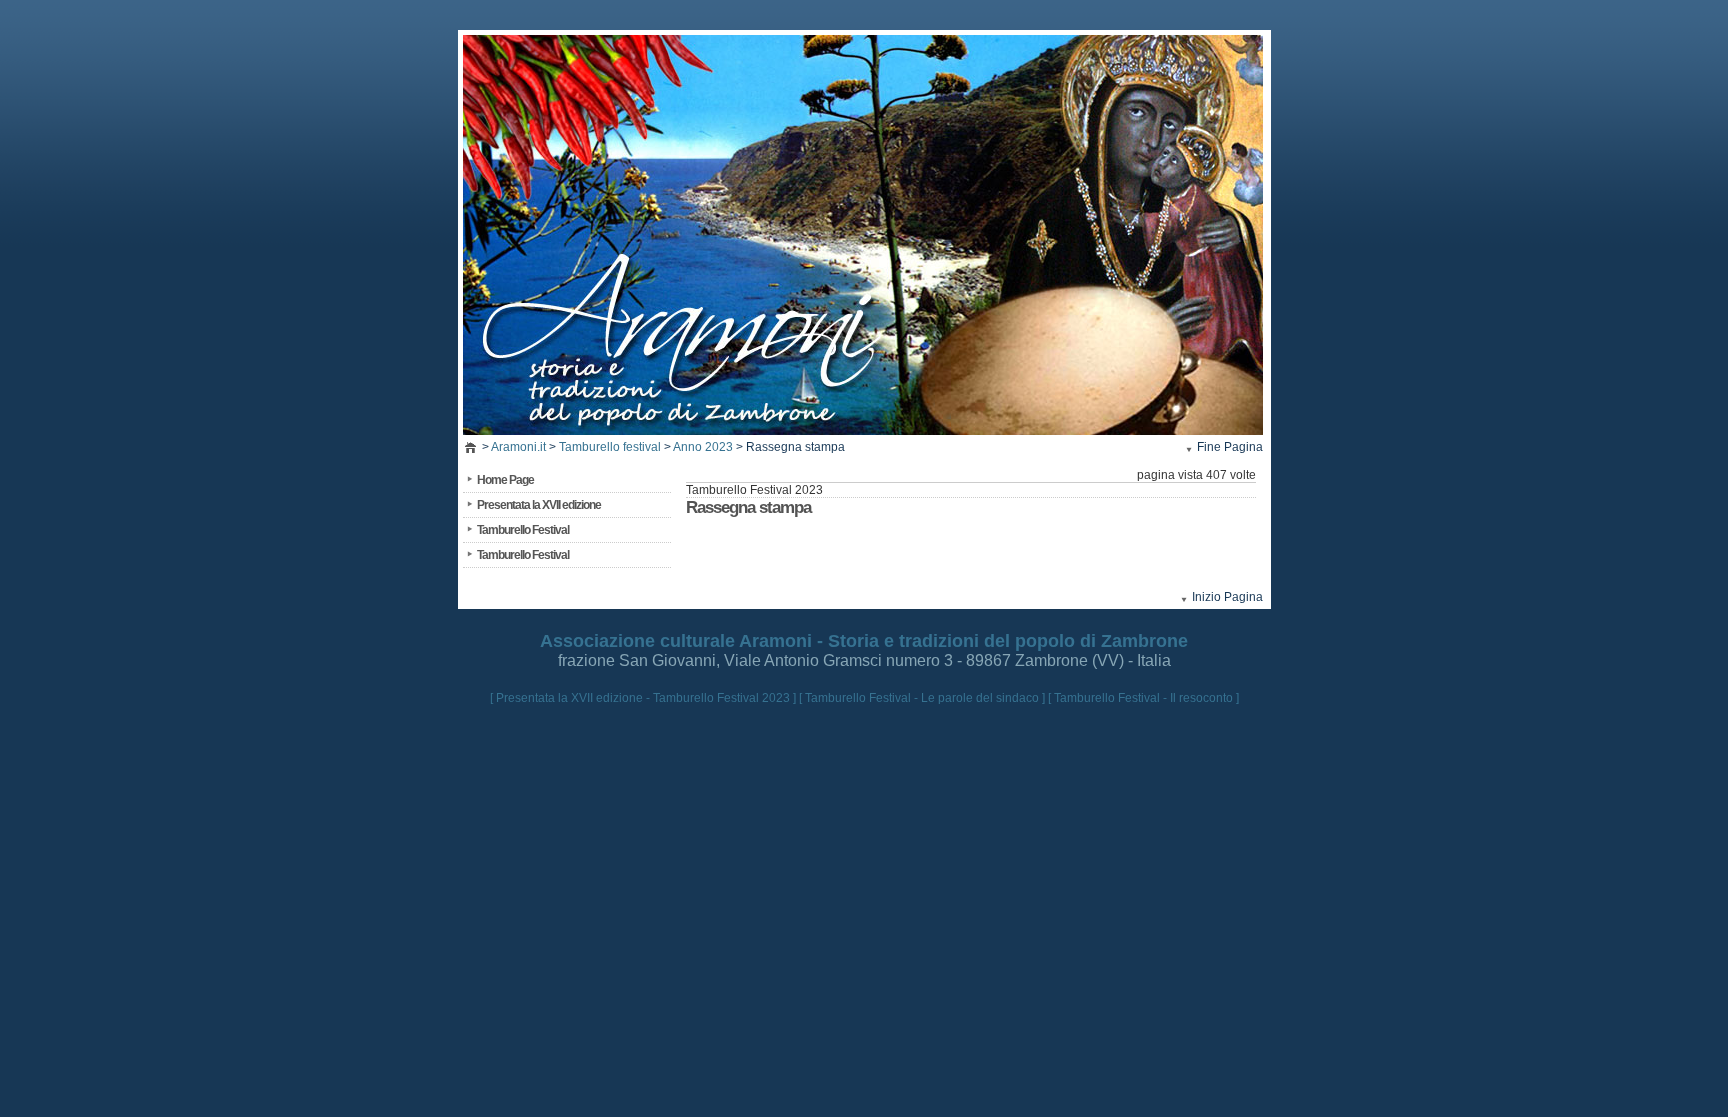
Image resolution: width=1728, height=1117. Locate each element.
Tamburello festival (610, 447)
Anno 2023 (703, 447)
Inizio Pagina (1227, 597)
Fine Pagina (1230, 447)
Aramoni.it (518, 447)
